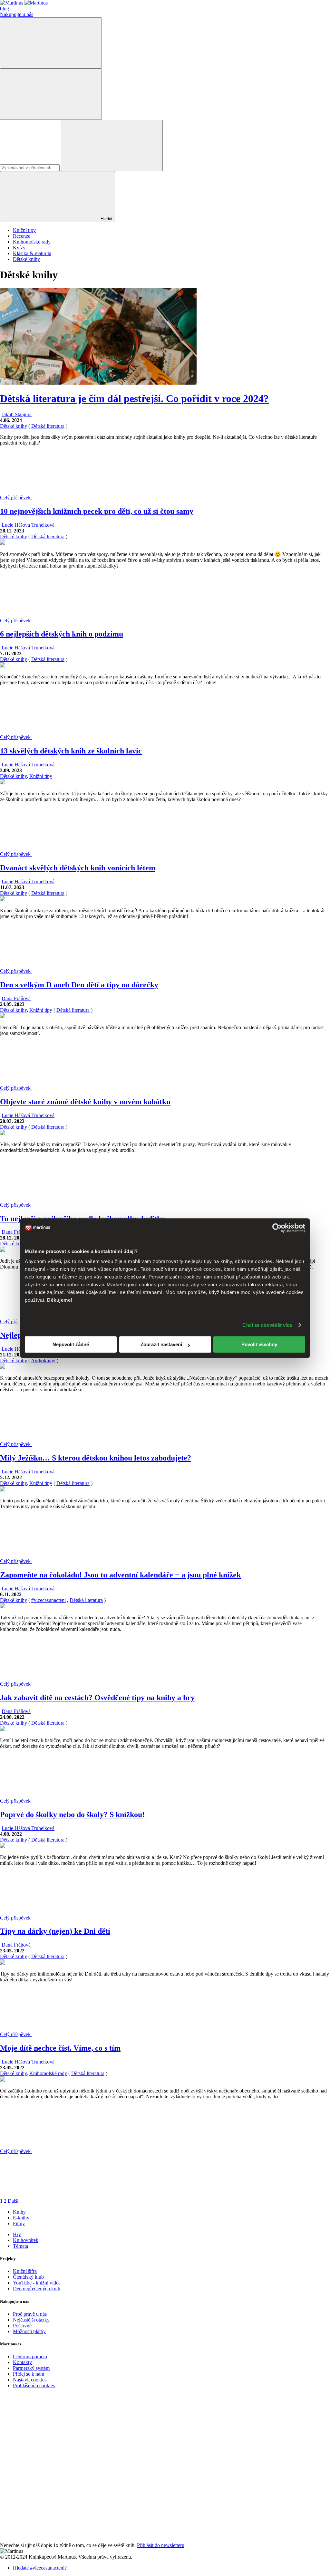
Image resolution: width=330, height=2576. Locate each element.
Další (13, 2201)
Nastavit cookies (30, 2380)
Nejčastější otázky (31, 2320)
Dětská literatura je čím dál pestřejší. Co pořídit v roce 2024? (134, 398)
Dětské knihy (26, 259)
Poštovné (22, 2326)
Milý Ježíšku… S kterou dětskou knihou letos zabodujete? (96, 1458)
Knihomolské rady (32, 242)
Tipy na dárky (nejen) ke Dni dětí (55, 1931)
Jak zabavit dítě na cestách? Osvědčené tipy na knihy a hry (97, 1698)
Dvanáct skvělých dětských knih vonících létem (78, 868)
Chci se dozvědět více (267, 1325)
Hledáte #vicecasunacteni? (40, 2568)
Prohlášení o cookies (34, 2385)
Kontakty (22, 2362)
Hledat (106, 219)
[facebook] (48, 2440)
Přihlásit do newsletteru (161, 2545)
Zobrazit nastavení (161, 1344)
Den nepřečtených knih (37, 2289)
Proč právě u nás (30, 2314)
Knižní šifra (25, 2271)
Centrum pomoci (30, 2356)
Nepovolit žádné (71, 1344)
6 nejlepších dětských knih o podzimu (62, 634)
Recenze (22, 236)
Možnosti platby (29, 2331)
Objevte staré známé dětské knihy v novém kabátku (85, 1102)
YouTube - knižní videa (37, 2283)
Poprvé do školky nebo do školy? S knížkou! (72, 1815)
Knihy (19, 2212)
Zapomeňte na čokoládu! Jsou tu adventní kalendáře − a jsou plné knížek (120, 1575)
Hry (17, 2234)
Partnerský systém (31, 2368)
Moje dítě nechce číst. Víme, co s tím (60, 2048)
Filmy (19, 2223)
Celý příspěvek (16, 498)
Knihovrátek (26, 2240)
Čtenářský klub (28, 2277)
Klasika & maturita (32, 253)
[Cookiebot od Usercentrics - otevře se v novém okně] (277, 1228)
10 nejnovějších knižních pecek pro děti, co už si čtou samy (97, 511)
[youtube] (48, 2490)
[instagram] (48, 2539)
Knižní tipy (24, 230)
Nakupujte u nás (17, 14)
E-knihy (21, 2218)
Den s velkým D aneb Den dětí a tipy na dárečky (79, 985)
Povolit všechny (259, 1344)
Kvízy (19, 248)
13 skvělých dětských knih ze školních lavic (71, 751)
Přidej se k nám (29, 2374)
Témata (20, 2246)
